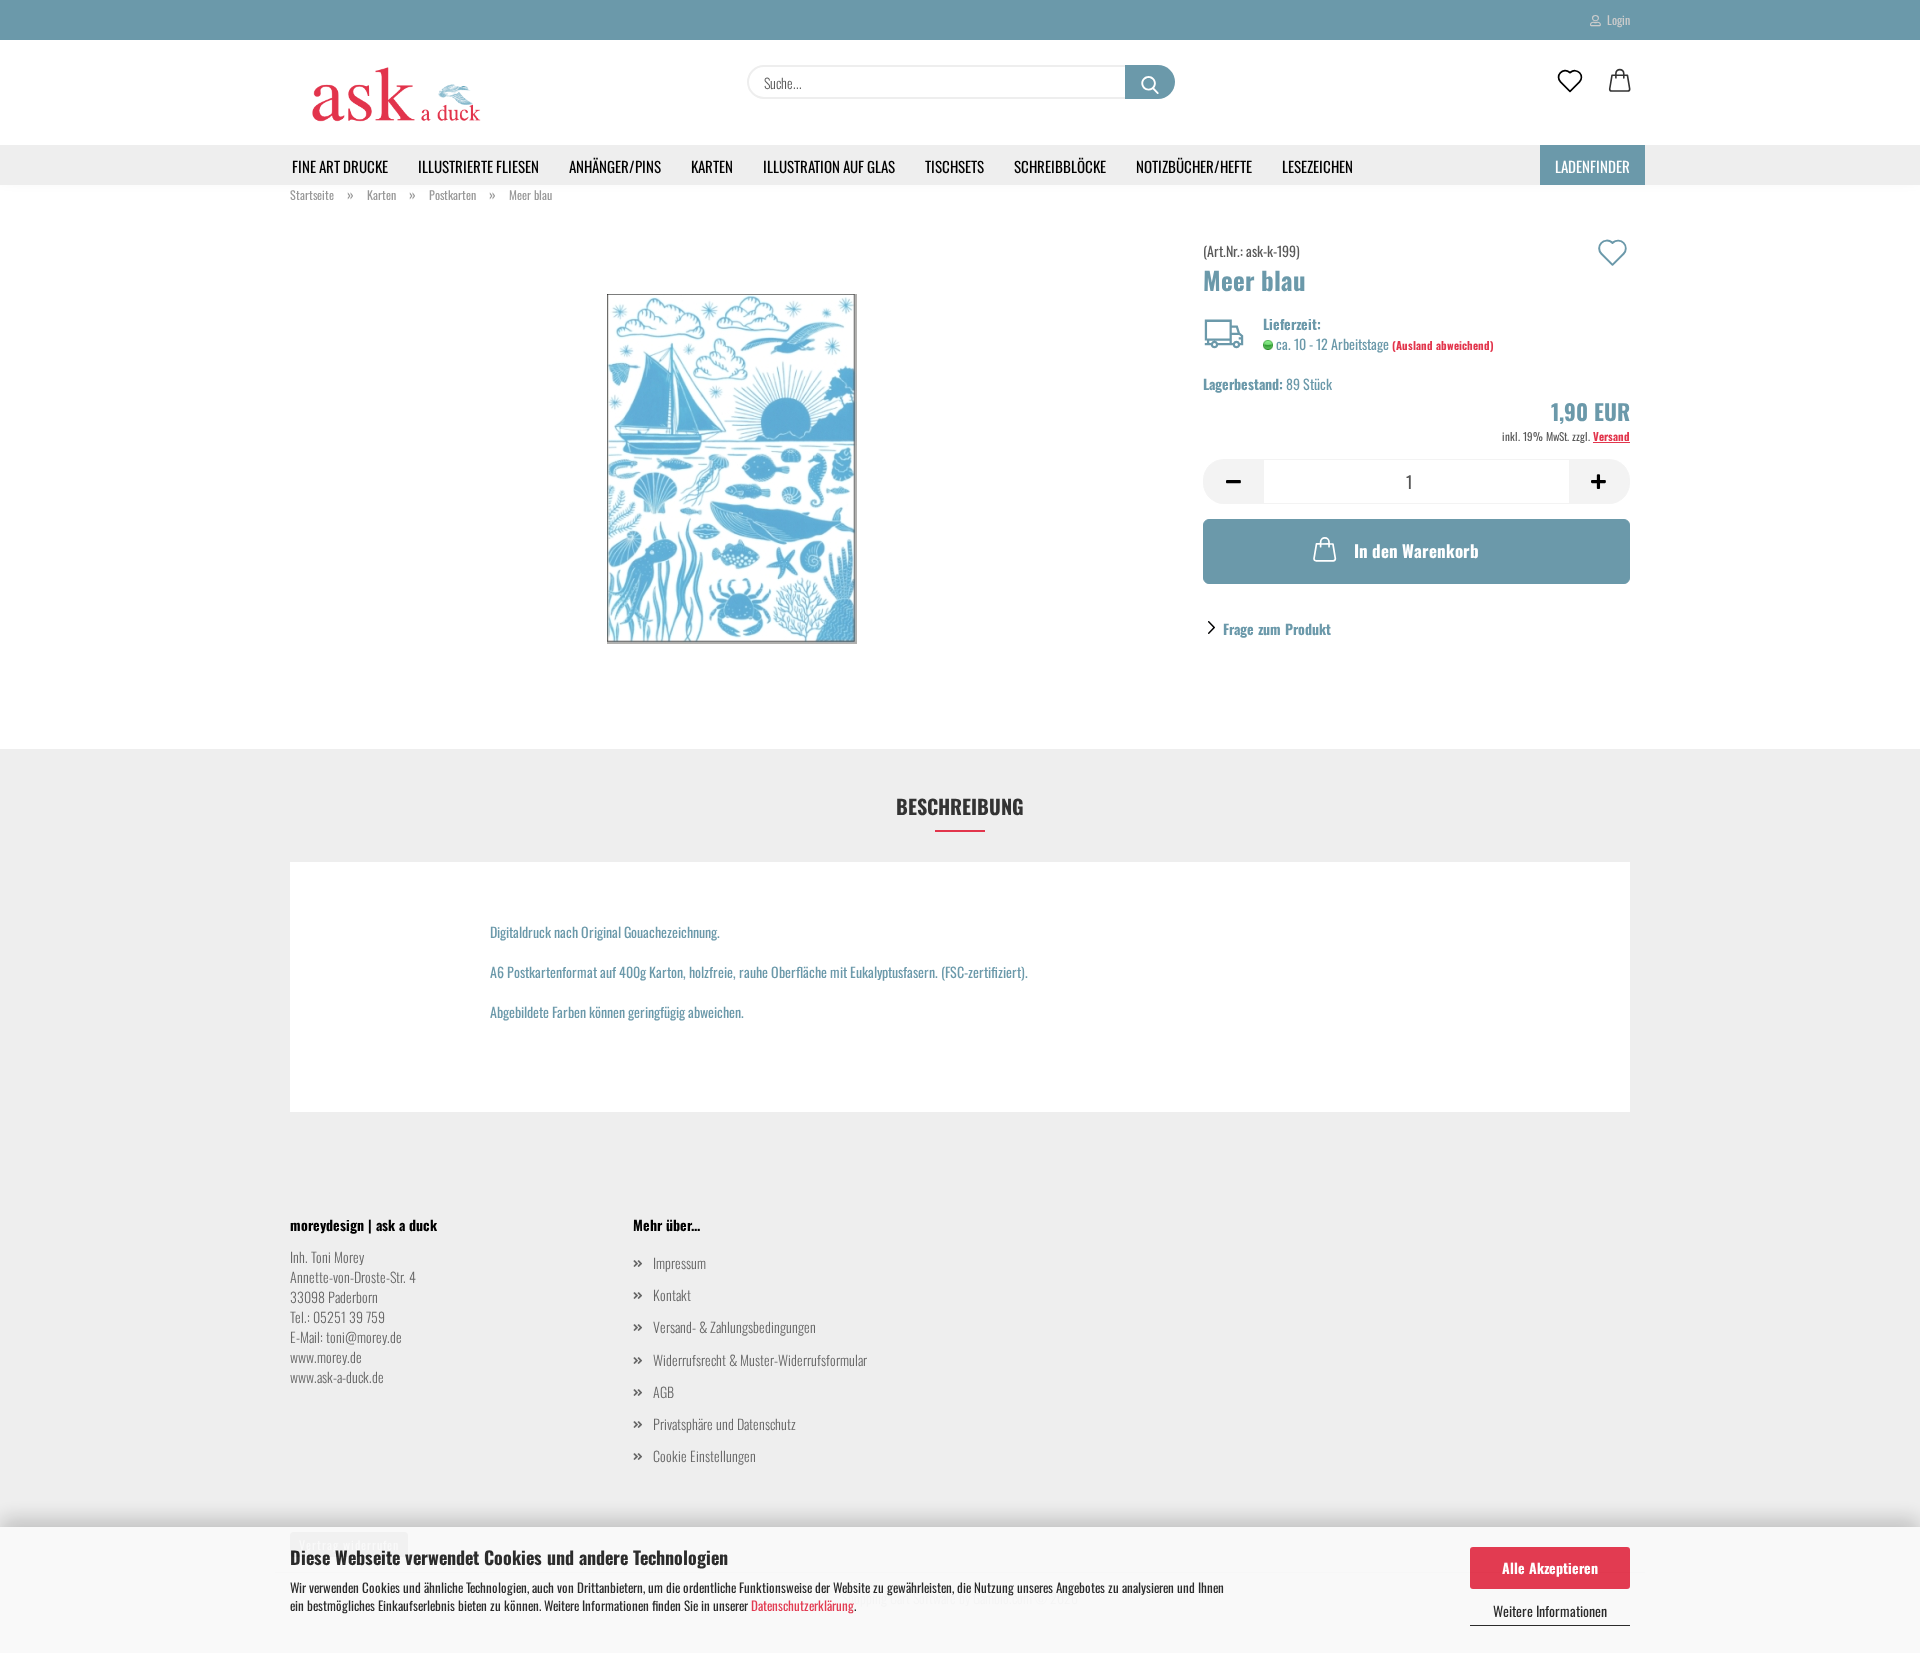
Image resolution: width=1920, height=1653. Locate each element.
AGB (663, 1391)
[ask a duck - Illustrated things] (394, 92)
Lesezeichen (1317, 166)
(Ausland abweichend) (1443, 345)
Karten (712, 166)
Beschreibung (960, 806)
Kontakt (672, 1294)
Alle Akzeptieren (1550, 1567)
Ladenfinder (1592, 166)
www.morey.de (326, 1356)
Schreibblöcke (1060, 166)
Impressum (679, 1262)
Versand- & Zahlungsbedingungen (734, 1326)
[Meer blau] (732, 466)
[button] (1620, 82)
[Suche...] (1150, 82)
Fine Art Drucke (340, 166)
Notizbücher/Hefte (1194, 166)
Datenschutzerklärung (802, 1605)
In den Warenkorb (1416, 550)
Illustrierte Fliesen (478, 166)
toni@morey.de (364, 1336)
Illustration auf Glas (829, 166)
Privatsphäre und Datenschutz (724, 1423)
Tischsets (954, 166)
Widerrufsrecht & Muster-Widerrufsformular (760, 1359)
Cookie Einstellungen (704, 1455)
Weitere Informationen (1550, 1610)
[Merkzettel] (1570, 82)
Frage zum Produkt (1277, 628)
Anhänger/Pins (615, 166)
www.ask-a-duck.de (337, 1376)
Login (1615, 19)
